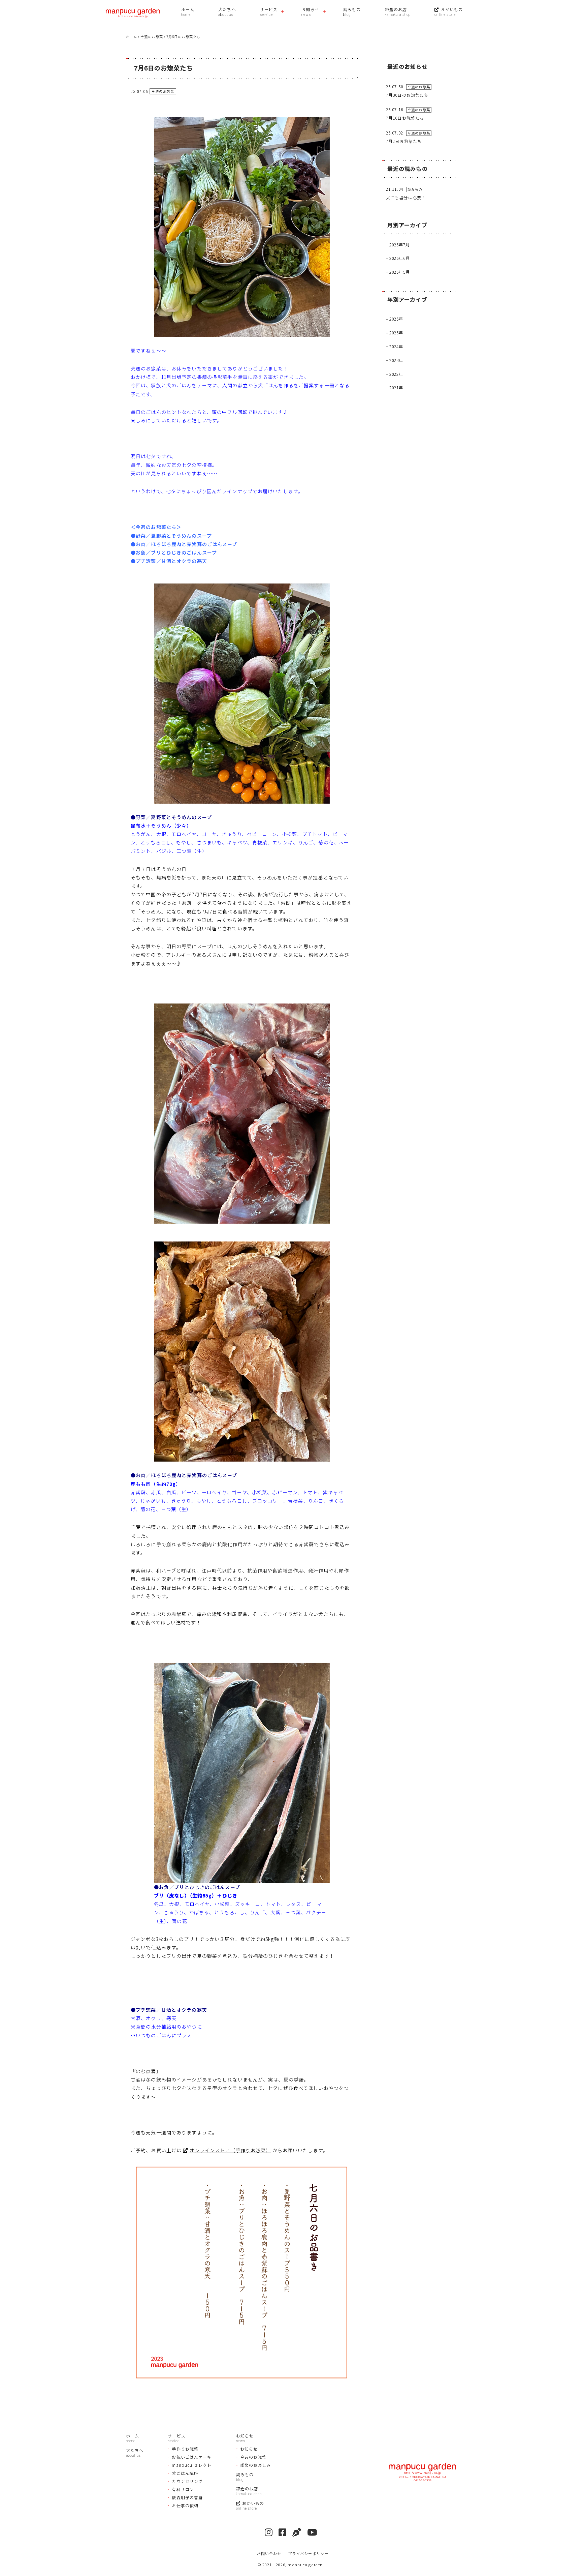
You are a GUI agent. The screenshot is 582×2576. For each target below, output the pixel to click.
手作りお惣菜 (185, 2449)
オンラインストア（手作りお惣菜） (230, 2150)
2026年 (396, 319)
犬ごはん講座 (185, 2473)
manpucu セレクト (191, 2465)
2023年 (396, 360)
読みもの (352, 9)
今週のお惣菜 (253, 2457)
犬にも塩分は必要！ (406, 197)
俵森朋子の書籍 (187, 2497)
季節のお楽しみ (256, 2465)
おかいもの (452, 9)
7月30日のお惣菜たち (407, 95)
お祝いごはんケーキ (192, 2457)
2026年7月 (400, 245)
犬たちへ (227, 9)
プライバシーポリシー (308, 2553)
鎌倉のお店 (396, 9)
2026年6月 (400, 258)
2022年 (396, 374)
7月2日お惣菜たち (404, 141)
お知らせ (310, 9)
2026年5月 (400, 272)
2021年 (396, 387)
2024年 (396, 346)
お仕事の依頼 (185, 2505)
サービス (269, 9)
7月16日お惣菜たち (405, 118)
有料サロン (183, 2489)
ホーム (188, 9)
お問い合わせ (269, 2553)
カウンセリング (187, 2481)
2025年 (396, 333)
